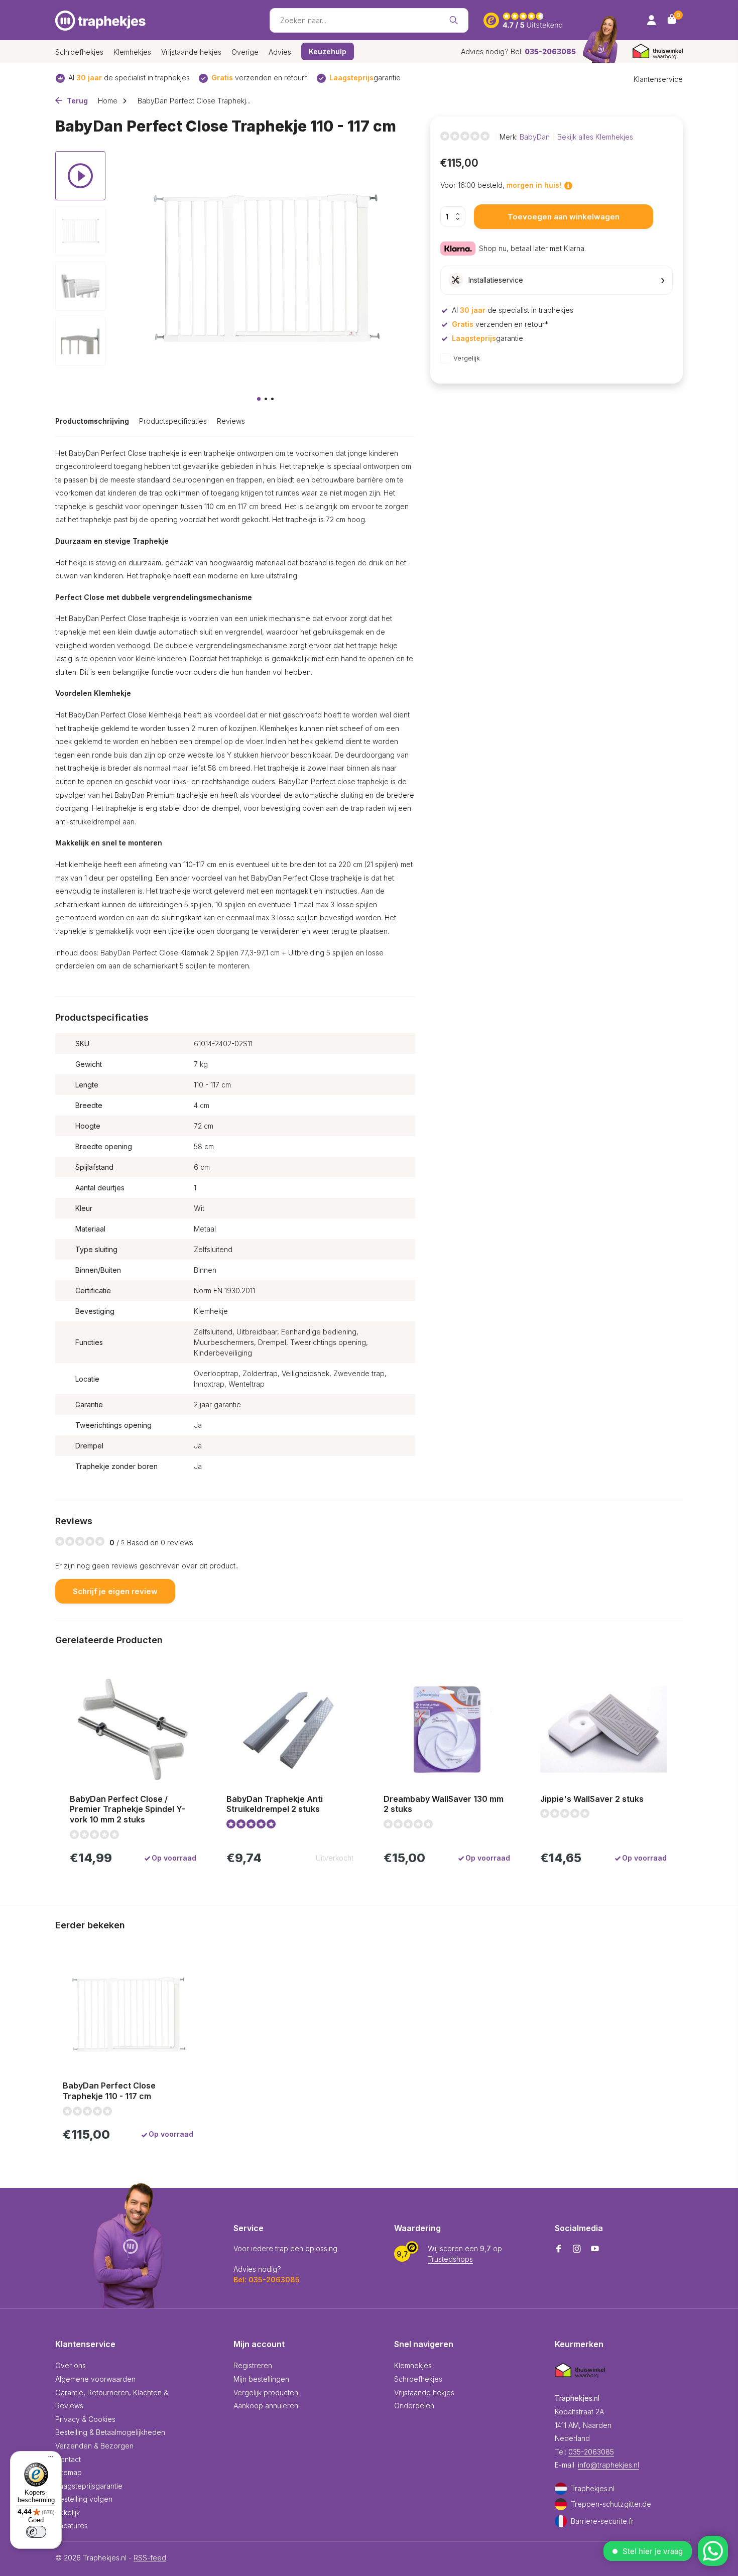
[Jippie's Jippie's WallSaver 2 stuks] (603, 1730)
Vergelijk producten (266, 2393)
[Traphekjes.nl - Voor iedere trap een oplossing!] (100, 20)
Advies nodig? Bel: (518, 51)
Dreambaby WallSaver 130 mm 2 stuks (444, 1804)
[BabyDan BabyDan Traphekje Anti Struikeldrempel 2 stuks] (290, 1730)
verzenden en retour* (260, 78)
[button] (259, 399)
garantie (365, 78)
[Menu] (48, 2458)
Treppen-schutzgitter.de (611, 2504)
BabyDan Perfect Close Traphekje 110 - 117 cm (109, 2091)
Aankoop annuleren (266, 2406)
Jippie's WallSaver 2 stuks (592, 1799)
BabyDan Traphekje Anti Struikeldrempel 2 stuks (275, 1804)
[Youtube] (595, 2249)
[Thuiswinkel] (658, 51)
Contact (68, 2459)
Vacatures (72, 2526)
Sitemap (69, 2472)
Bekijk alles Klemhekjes (595, 137)
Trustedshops (450, 2259)
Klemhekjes (132, 52)
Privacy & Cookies (85, 2419)
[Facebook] (559, 2249)
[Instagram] (577, 2249)
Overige (245, 52)
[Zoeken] (454, 20)
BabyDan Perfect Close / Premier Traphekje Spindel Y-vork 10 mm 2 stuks (128, 1809)
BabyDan (535, 137)
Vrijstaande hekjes (191, 52)
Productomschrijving (92, 421)
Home (108, 101)
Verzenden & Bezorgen (94, 2446)
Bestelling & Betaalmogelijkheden (110, 2432)
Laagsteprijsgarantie (89, 2486)
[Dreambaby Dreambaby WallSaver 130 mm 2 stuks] (447, 1730)
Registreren (253, 2365)
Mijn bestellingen (261, 2379)
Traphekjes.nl (593, 2488)
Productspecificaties (173, 421)
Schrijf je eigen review (115, 1591)
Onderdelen (414, 2406)
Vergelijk (467, 358)
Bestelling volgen (84, 2499)
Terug (76, 101)
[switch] (36, 2532)
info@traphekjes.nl (608, 2465)
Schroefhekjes (79, 52)
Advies (280, 52)
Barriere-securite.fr (602, 2521)
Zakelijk (68, 2512)
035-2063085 (591, 2452)
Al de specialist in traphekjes (129, 78)
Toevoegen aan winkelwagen (564, 217)
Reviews (231, 421)
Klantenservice (658, 79)
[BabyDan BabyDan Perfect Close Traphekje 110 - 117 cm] (128, 2014)
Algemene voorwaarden (95, 2379)
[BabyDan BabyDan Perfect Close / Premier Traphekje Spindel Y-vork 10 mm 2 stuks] (133, 1730)
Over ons (71, 2365)
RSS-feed (150, 2558)
